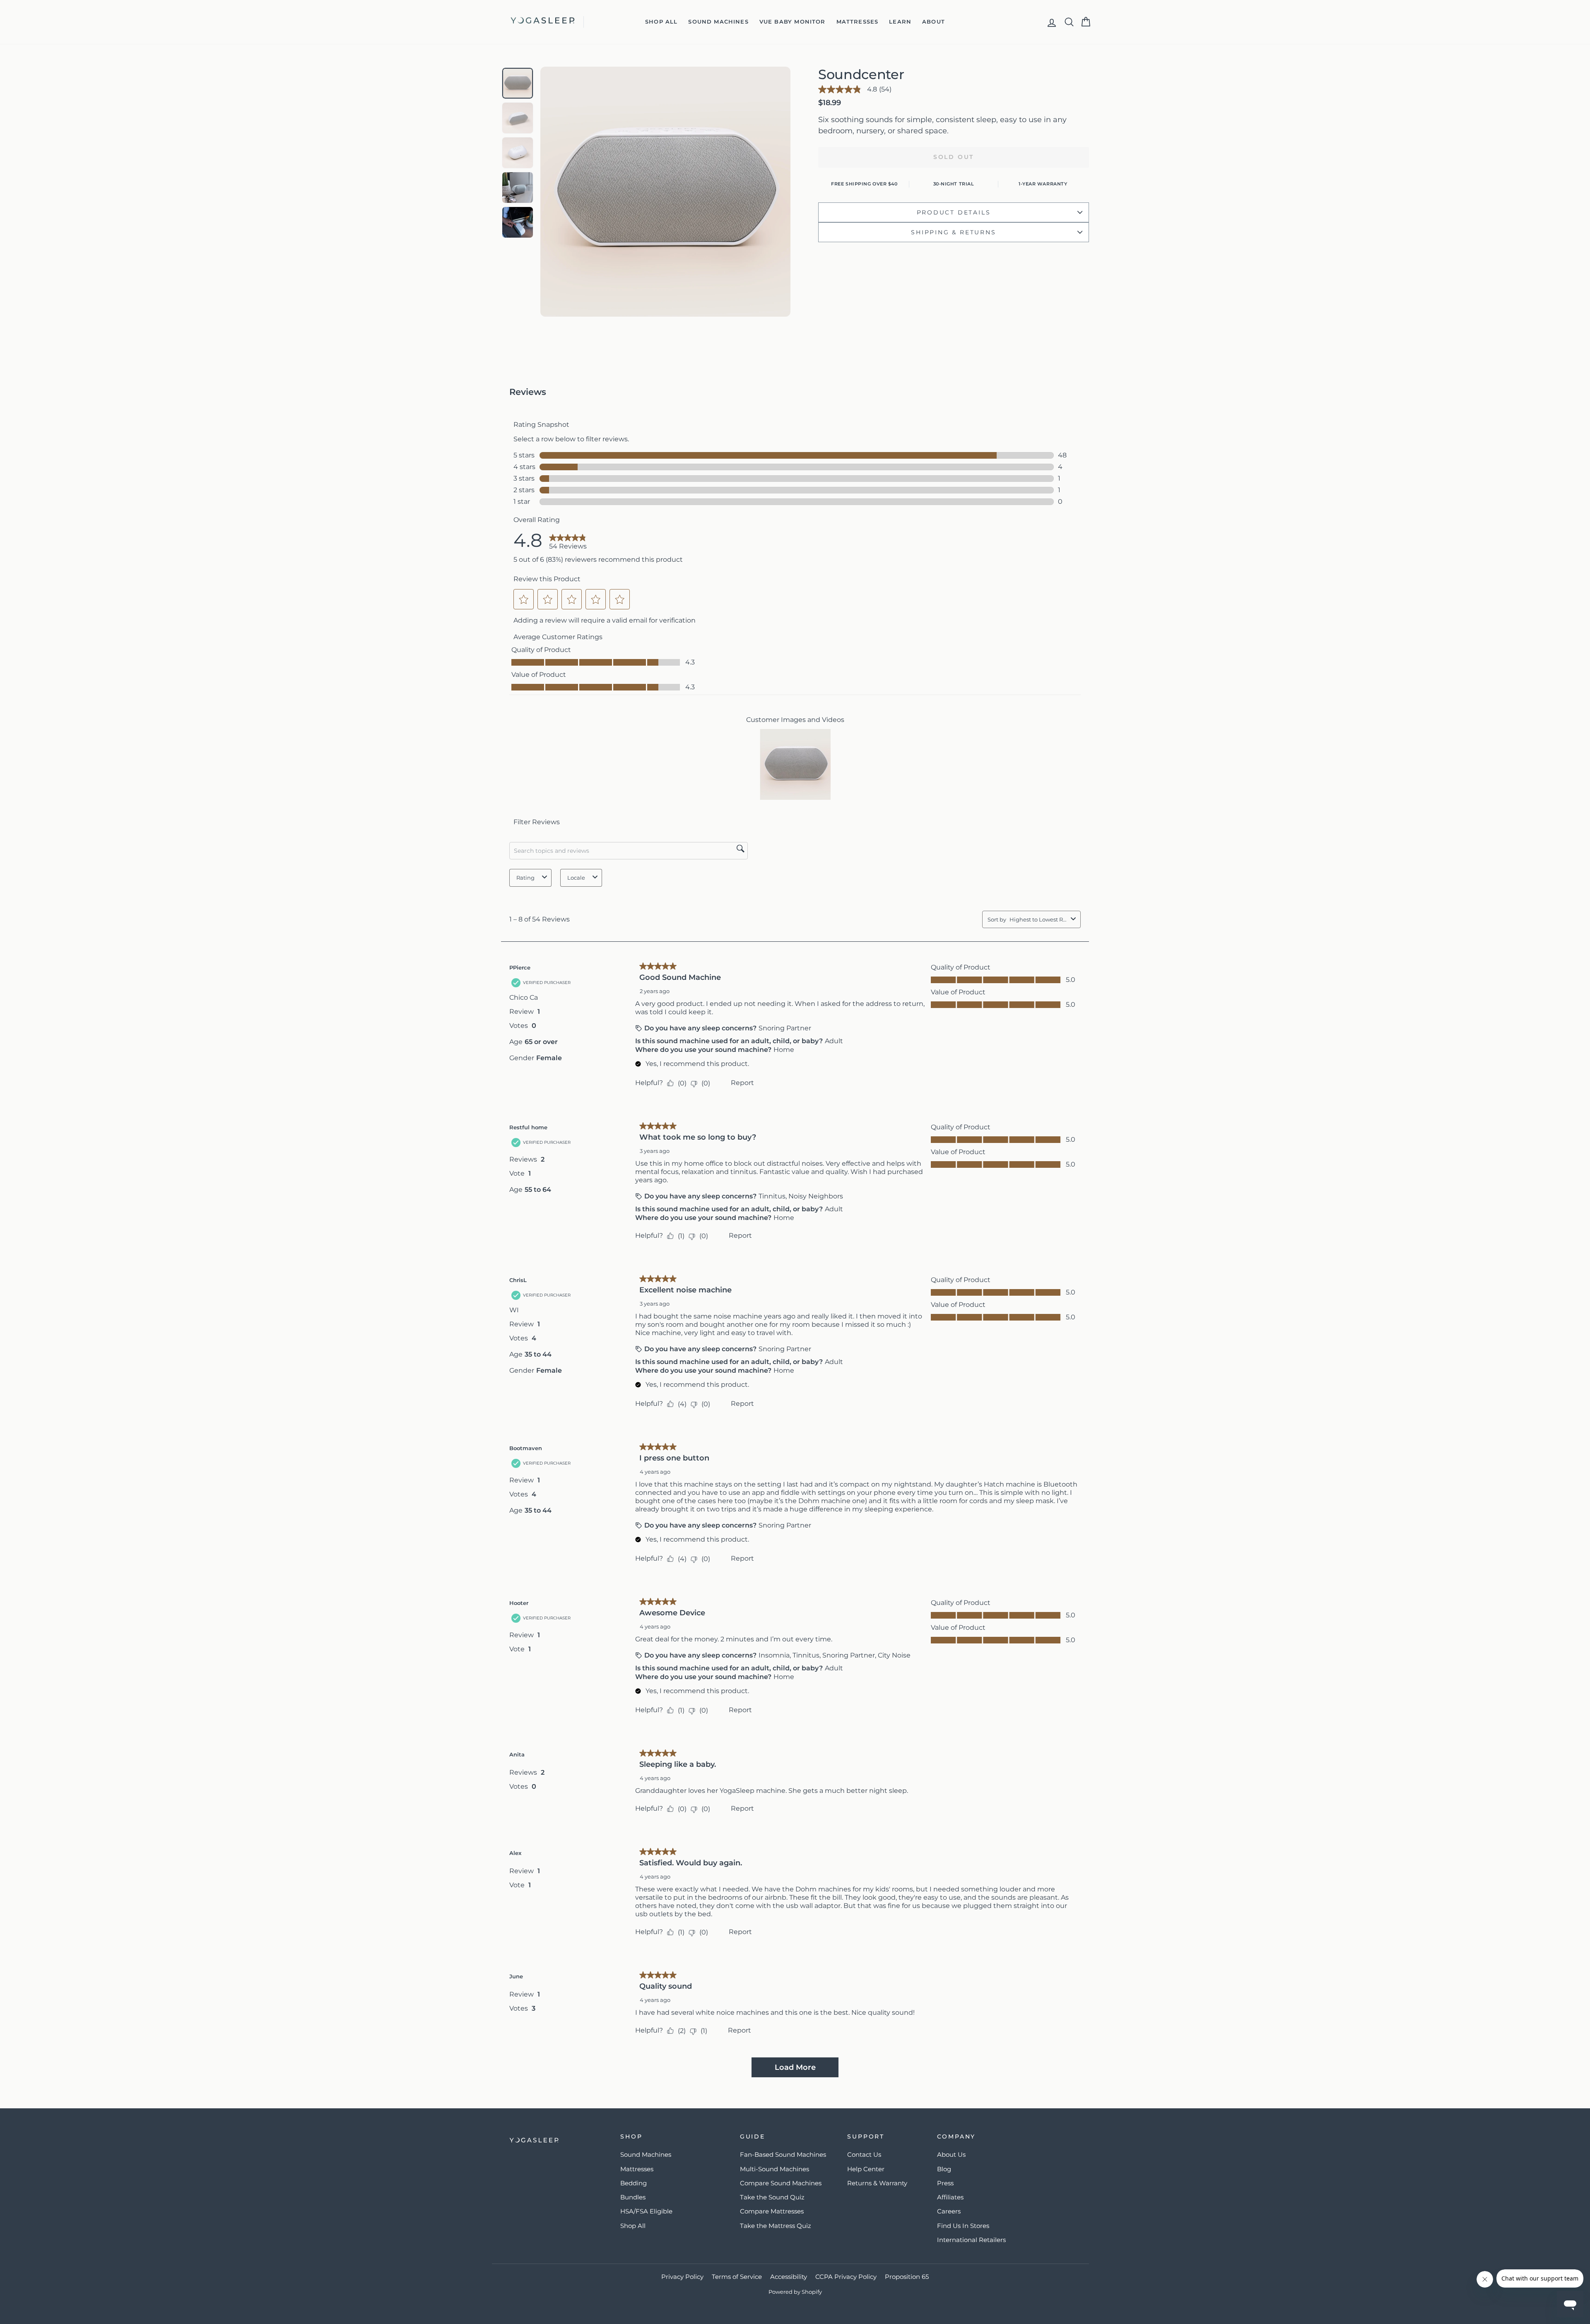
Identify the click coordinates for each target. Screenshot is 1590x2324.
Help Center (866, 2169)
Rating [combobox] (525, 878)
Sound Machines (718, 22)
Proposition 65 (907, 2277)
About (934, 22)
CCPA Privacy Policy (846, 2277)
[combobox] (1038, 919)
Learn (900, 22)
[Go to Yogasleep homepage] (556, 2140)
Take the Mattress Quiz (776, 2226)
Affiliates (950, 2197)
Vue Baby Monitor (793, 22)
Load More (795, 2067)
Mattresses (858, 22)
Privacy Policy (682, 2277)
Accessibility (789, 2277)
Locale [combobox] (576, 878)
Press (945, 2183)
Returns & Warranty (877, 2183)
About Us (951, 2154)
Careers (949, 2211)
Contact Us (864, 2154)
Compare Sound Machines (781, 2183)
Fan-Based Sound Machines (783, 2154)
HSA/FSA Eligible (646, 2211)
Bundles (633, 2197)
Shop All (661, 22)
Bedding (634, 2183)
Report (742, 1083)
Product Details (954, 212)
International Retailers (971, 2240)
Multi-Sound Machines (775, 2169)
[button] (524, 599)
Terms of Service (737, 2277)
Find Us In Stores (963, 2226)
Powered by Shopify (795, 2292)
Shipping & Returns (953, 232)
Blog (944, 2169)
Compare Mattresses (772, 2211)
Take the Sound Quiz (772, 2197)
